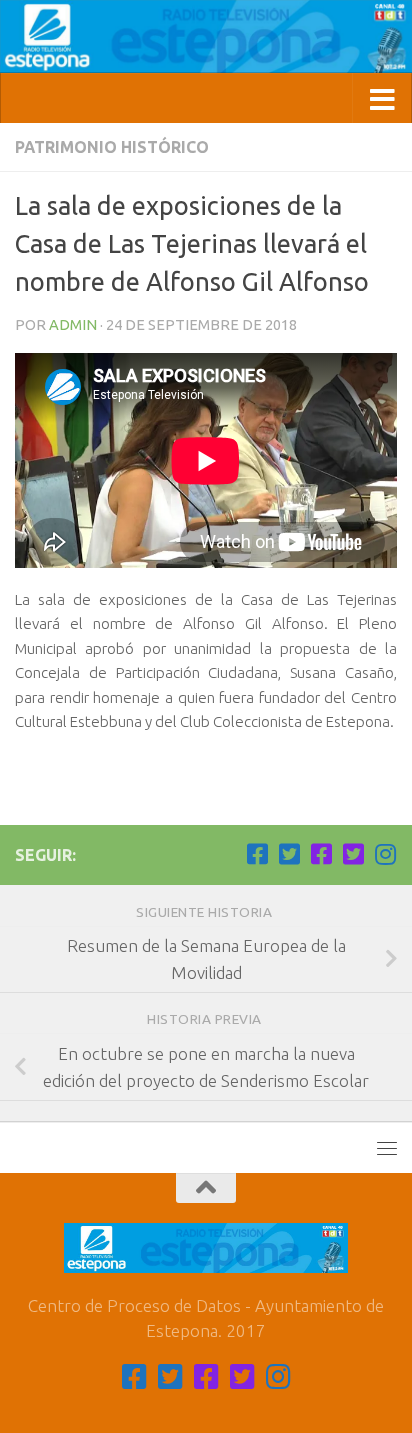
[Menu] (387, 1148)
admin (73, 324)
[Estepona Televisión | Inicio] (206, 36)
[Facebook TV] (257, 854)
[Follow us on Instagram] (385, 854)
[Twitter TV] (289, 854)
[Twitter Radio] (353, 854)
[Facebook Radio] (321, 854)
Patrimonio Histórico (112, 147)
